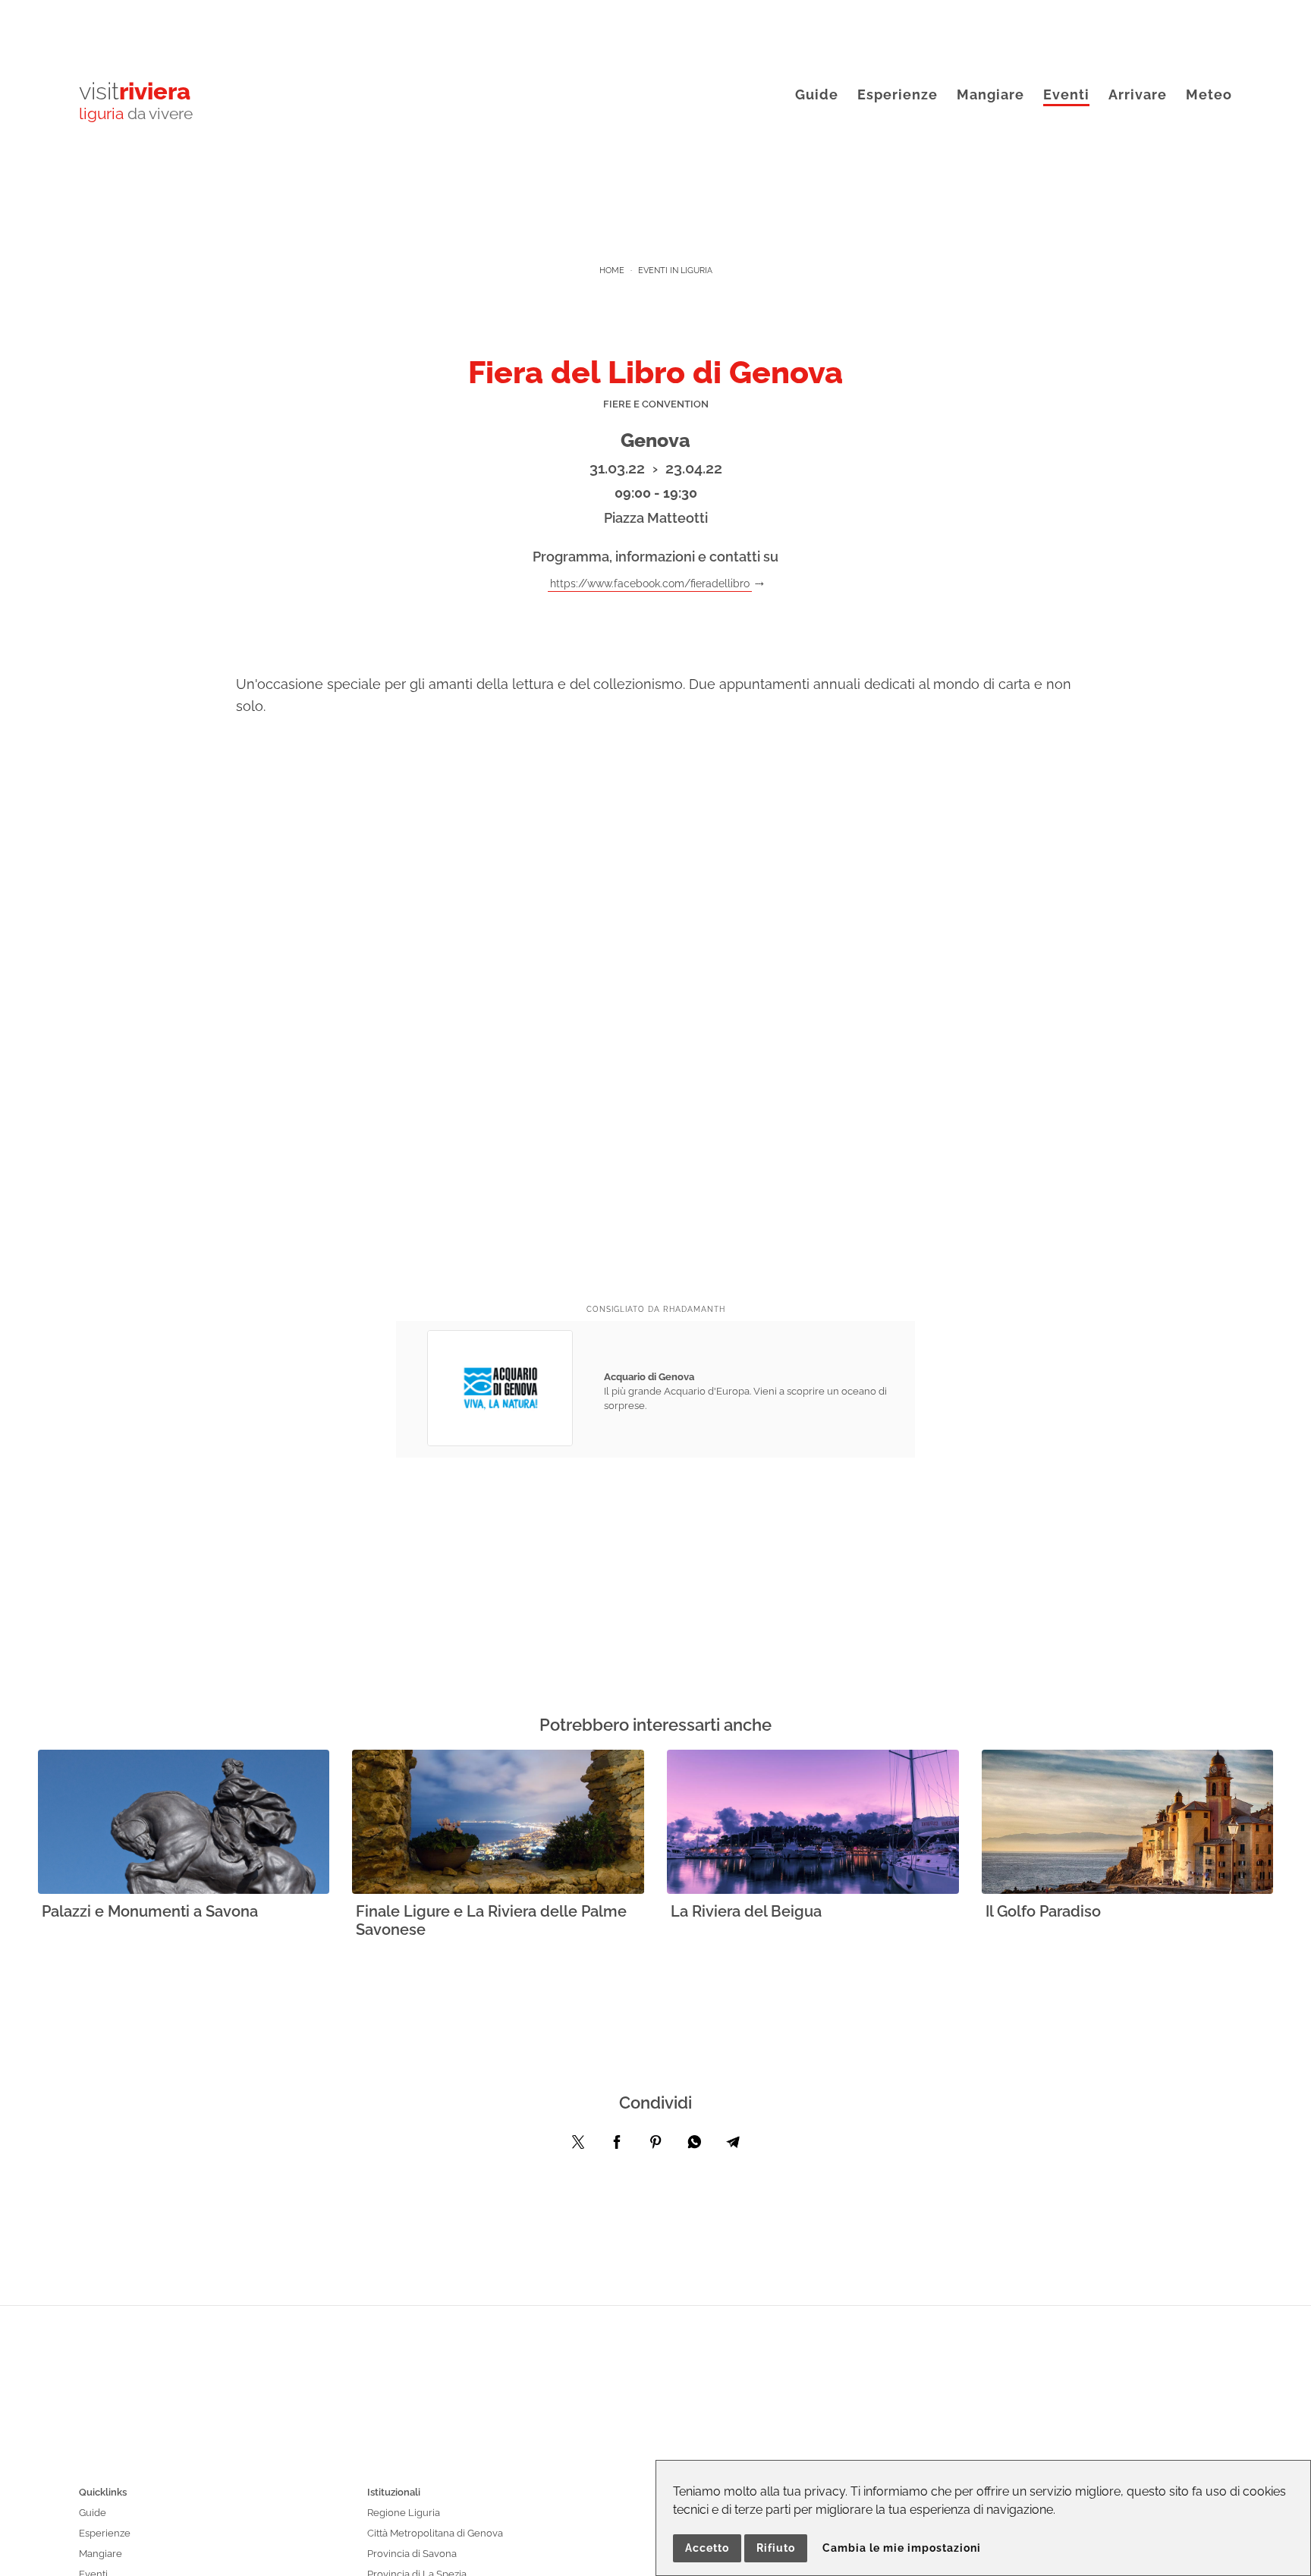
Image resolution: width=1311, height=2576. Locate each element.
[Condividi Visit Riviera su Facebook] (617, 2146)
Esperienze (898, 94)
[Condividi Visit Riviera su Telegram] (733, 2146)
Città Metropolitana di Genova (435, 2533)
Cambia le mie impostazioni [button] (902, 2548)
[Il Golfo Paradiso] (1128, 1823)
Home (612, 270)
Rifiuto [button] (776, 2548)
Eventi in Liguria (675, 270)
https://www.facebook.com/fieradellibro (650, 583)
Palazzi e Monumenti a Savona (150, 1911)
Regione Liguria (404, 2513)
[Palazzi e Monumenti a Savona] (184, 1823)
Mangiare (990, 94)
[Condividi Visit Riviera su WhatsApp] (694, 2146)
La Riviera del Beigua (746, 1911)
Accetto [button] (707, 2548)
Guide (817, 94)
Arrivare (1138, 94)
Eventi (1066, 94)
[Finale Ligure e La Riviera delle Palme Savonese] (498, 1823)
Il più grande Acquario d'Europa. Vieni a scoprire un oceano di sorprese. (745, 1391)
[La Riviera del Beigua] (813, 1823)
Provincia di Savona (412, 2554)
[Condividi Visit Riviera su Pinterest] (655, 2146)
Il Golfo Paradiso (1043, 1911)
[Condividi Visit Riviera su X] (578, 2146)
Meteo (1209, 94)
